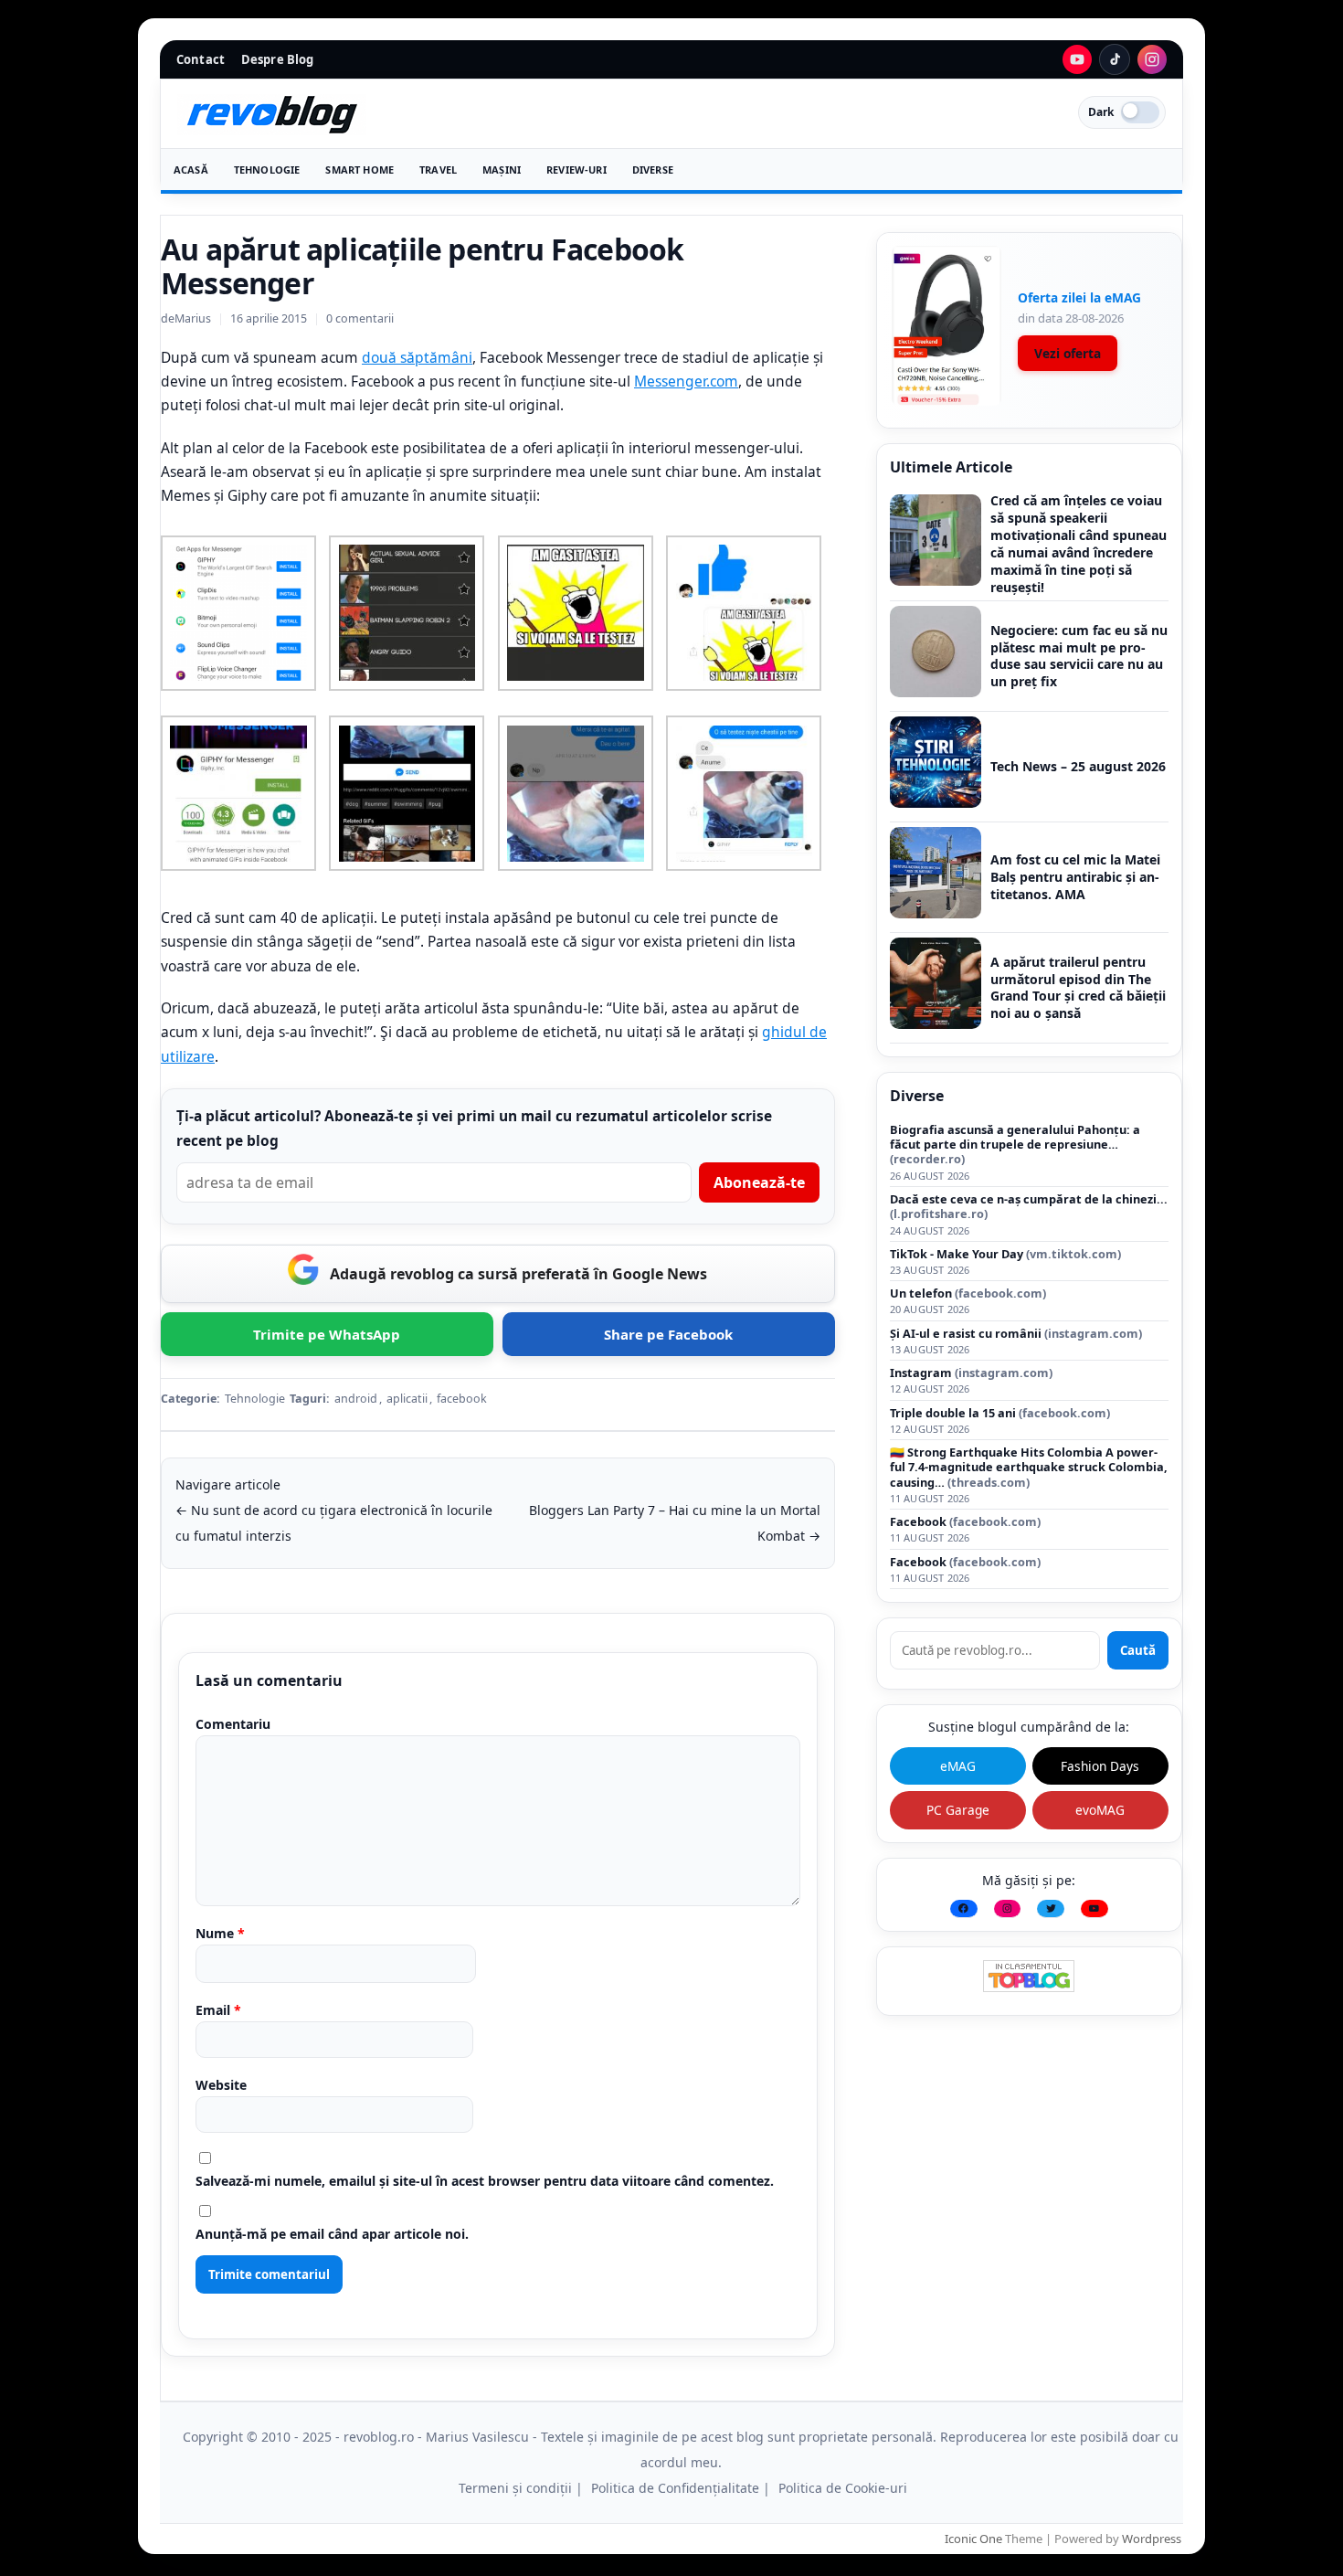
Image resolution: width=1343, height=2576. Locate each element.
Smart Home (360, 170)
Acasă (191, 170)
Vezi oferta (1068, 353)
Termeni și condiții (515, 2488)
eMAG (958, 1766)
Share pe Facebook (668, 1334)
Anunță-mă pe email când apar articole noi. (332, 2234)
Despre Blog (277, 60)
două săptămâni (417, 357)
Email (218, 2010)
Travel (438, 170)
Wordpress (1152, 2539)
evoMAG (1100, 1810)
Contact (201, 60)
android (356, 1399)
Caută (1138, 1650)
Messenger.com (686, 381)
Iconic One (973, 2539)
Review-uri (576, 170)
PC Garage (958, 1810)
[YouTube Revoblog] (1077, 59)
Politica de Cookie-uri (843, 2488)
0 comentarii (360, 318)
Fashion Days (1100, 1766)
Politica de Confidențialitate (675, 2488)
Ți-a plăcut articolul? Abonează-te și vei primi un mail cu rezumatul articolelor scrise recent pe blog (474, 1128)
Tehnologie (267, 170)
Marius (193, 318)
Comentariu (233, 1724)
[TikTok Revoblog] (1115, 59)
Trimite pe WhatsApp (327, 1334)
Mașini (502, 170)
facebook (462, 1399)
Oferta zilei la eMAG (1079, 297)
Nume (220, 1933)
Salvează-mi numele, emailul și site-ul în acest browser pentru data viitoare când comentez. (485, 2181)
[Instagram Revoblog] (1152, 59)
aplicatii (407, 1399)
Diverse (653, 170)
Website (221, 2085)
